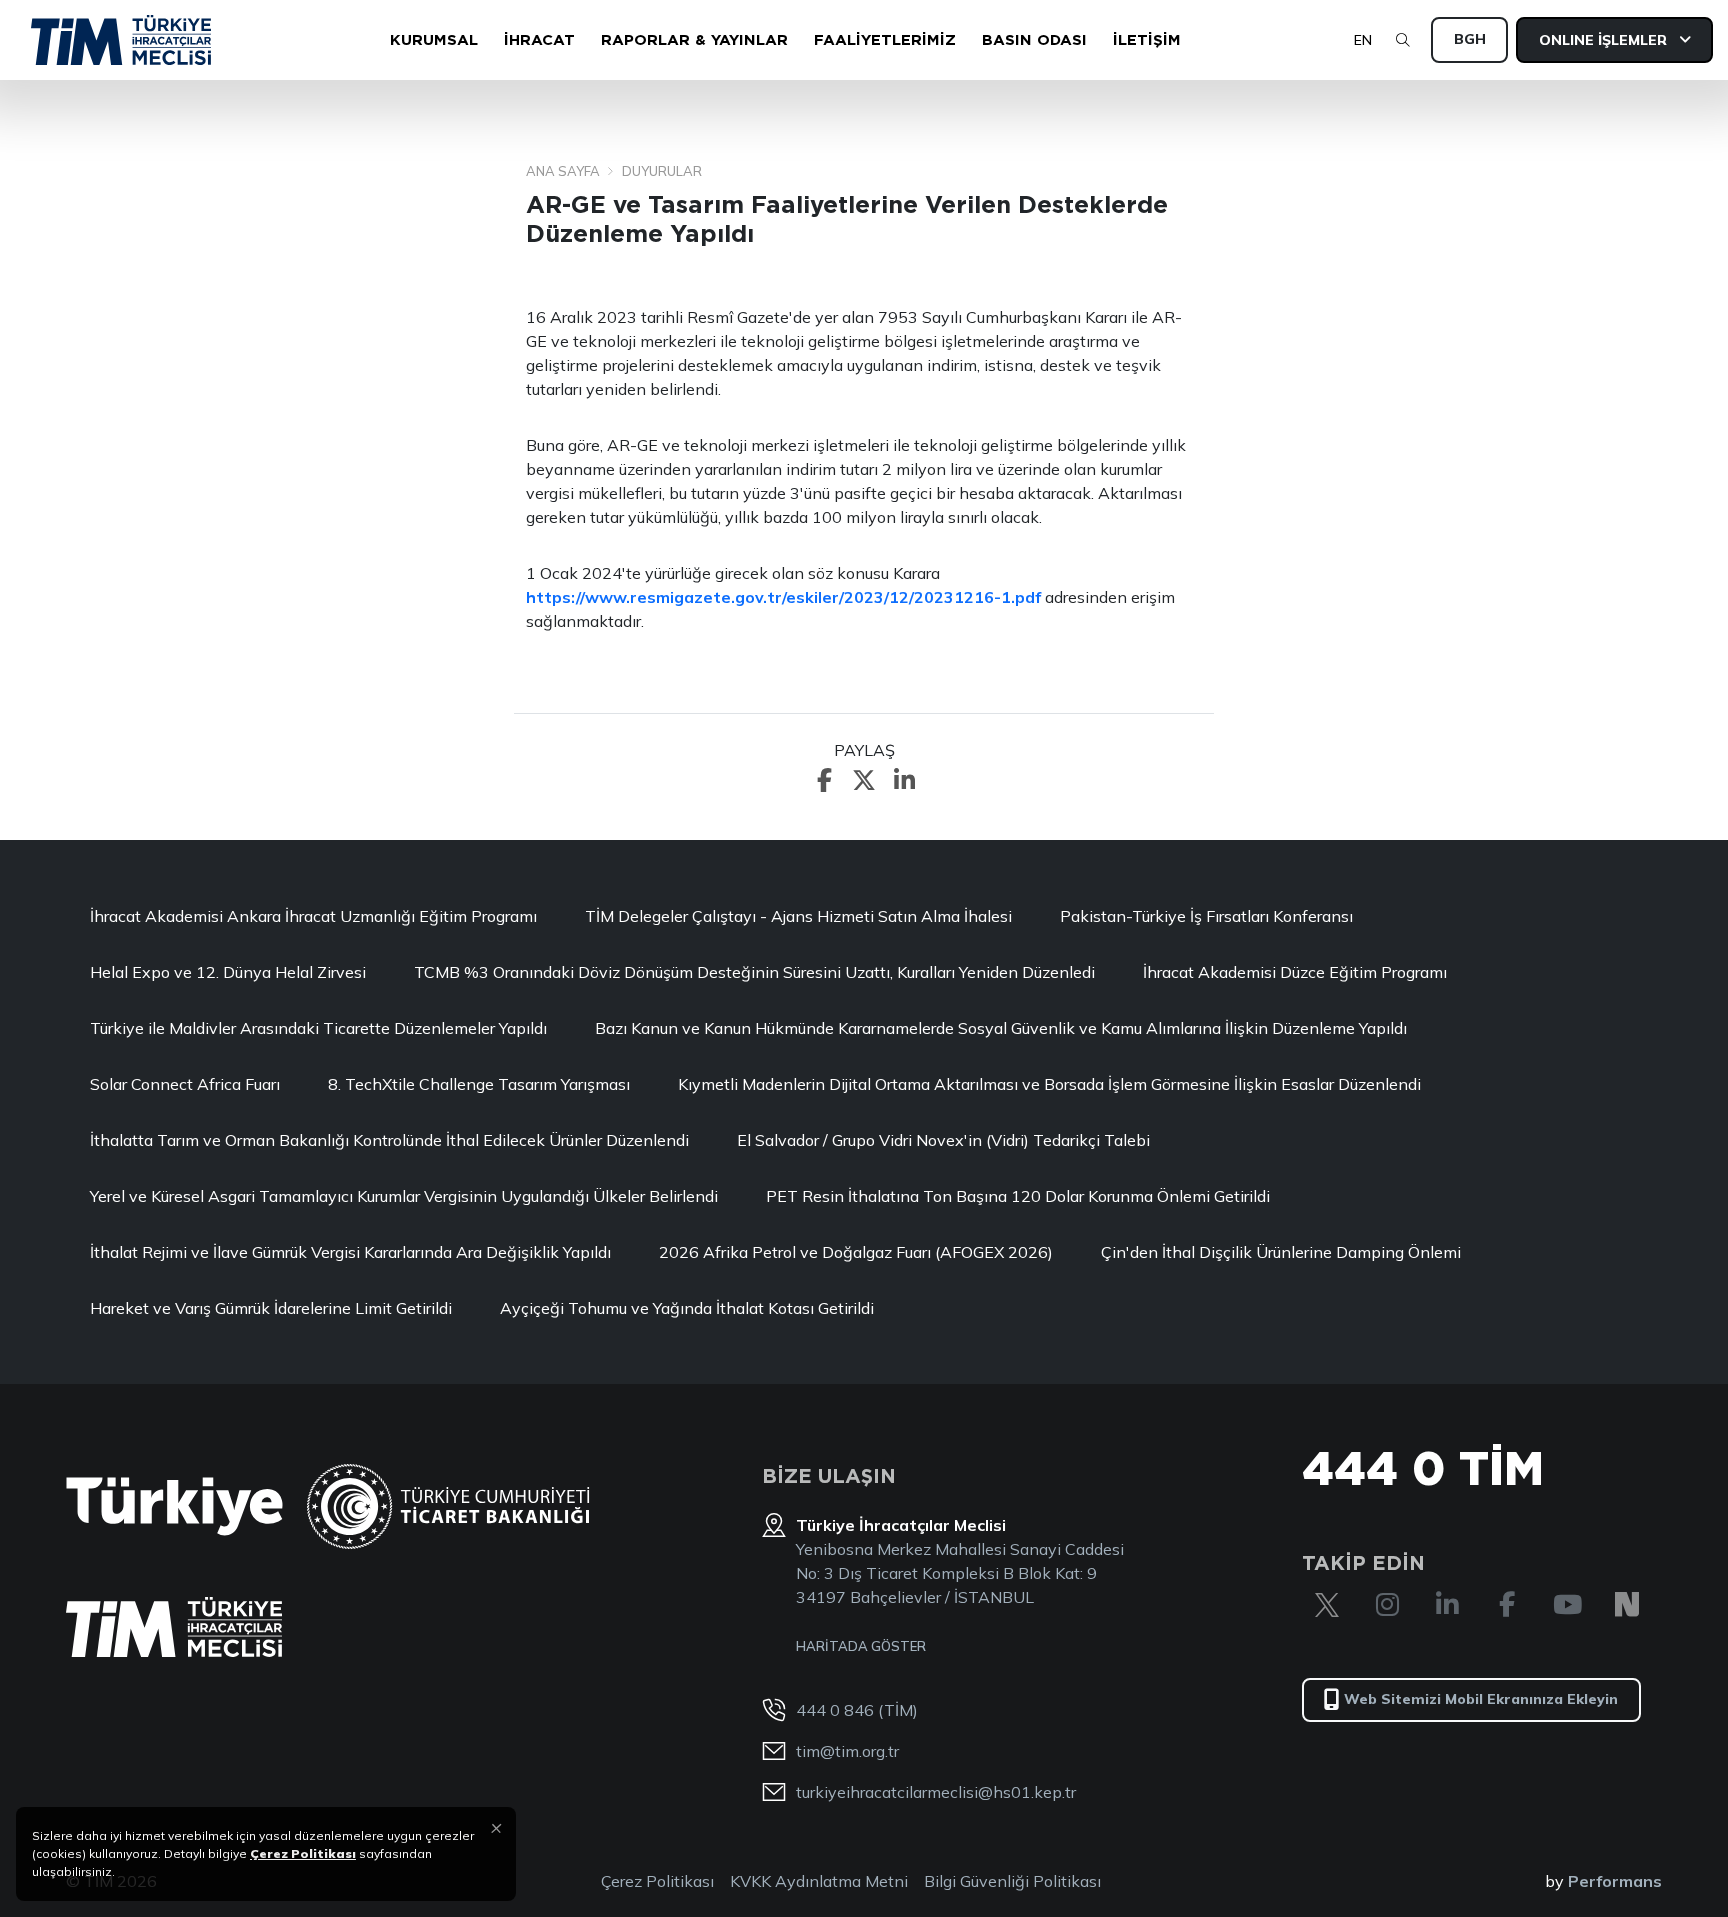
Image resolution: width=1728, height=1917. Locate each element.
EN (1363, 40)
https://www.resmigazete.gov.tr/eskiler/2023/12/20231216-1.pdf (783, 597)
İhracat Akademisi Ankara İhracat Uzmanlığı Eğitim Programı (313, 916)
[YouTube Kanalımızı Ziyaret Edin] (1567, 1605)
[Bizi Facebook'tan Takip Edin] (1507, 1605)
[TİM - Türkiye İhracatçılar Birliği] (121, 40)
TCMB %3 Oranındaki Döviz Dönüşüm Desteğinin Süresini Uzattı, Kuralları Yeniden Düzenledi (754, 972)
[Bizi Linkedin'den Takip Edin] (1447, 1605)
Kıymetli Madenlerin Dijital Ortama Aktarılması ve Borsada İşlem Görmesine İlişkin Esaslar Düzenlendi (1049, 1084)
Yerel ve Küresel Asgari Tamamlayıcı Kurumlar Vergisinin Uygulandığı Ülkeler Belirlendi (404, 1196)
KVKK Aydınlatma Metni (819, 1881)
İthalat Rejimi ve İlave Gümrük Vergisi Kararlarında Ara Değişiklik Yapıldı (350, 1252)
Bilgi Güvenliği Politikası (1012, 1881)
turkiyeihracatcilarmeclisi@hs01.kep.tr (936, 1792)
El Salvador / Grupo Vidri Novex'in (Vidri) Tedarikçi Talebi (943, 1140)
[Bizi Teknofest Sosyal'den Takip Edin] (1627, 1605)
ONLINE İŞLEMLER (1605, 40)
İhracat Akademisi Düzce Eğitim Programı (1295, 972)
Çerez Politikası (657, 1881)
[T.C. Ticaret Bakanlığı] (448, 1506)
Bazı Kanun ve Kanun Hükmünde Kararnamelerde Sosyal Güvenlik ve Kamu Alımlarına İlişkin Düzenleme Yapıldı (1001, 1028)
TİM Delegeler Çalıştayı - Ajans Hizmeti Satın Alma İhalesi (798, 916)
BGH (1470, 39)
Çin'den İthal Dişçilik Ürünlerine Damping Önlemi (1281, 1252)
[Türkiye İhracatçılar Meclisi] (174, 1627)
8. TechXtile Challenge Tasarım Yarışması (479, 1084)
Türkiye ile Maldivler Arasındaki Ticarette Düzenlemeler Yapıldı (318, 1028)
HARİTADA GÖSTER (861, 1646)
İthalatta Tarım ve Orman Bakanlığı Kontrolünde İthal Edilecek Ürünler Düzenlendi (389, 1140)
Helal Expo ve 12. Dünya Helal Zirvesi (228, 972)
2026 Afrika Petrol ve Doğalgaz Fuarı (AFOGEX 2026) (856, 1252)
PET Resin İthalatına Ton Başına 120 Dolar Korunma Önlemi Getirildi (1018, 1196)
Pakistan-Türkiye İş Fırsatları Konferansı (1206, 916)
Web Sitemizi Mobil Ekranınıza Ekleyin (1481, 1699)
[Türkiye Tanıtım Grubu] (174, 1506)
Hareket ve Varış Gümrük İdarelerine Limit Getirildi (271, 1308)
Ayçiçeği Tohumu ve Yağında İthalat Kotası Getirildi (687, 1308)
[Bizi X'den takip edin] (1327, 1605)
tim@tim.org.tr (847, 1751)
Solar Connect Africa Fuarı (185, 1084)
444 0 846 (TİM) (857, 1710)
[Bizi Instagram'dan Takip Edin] (1387, 1605)
